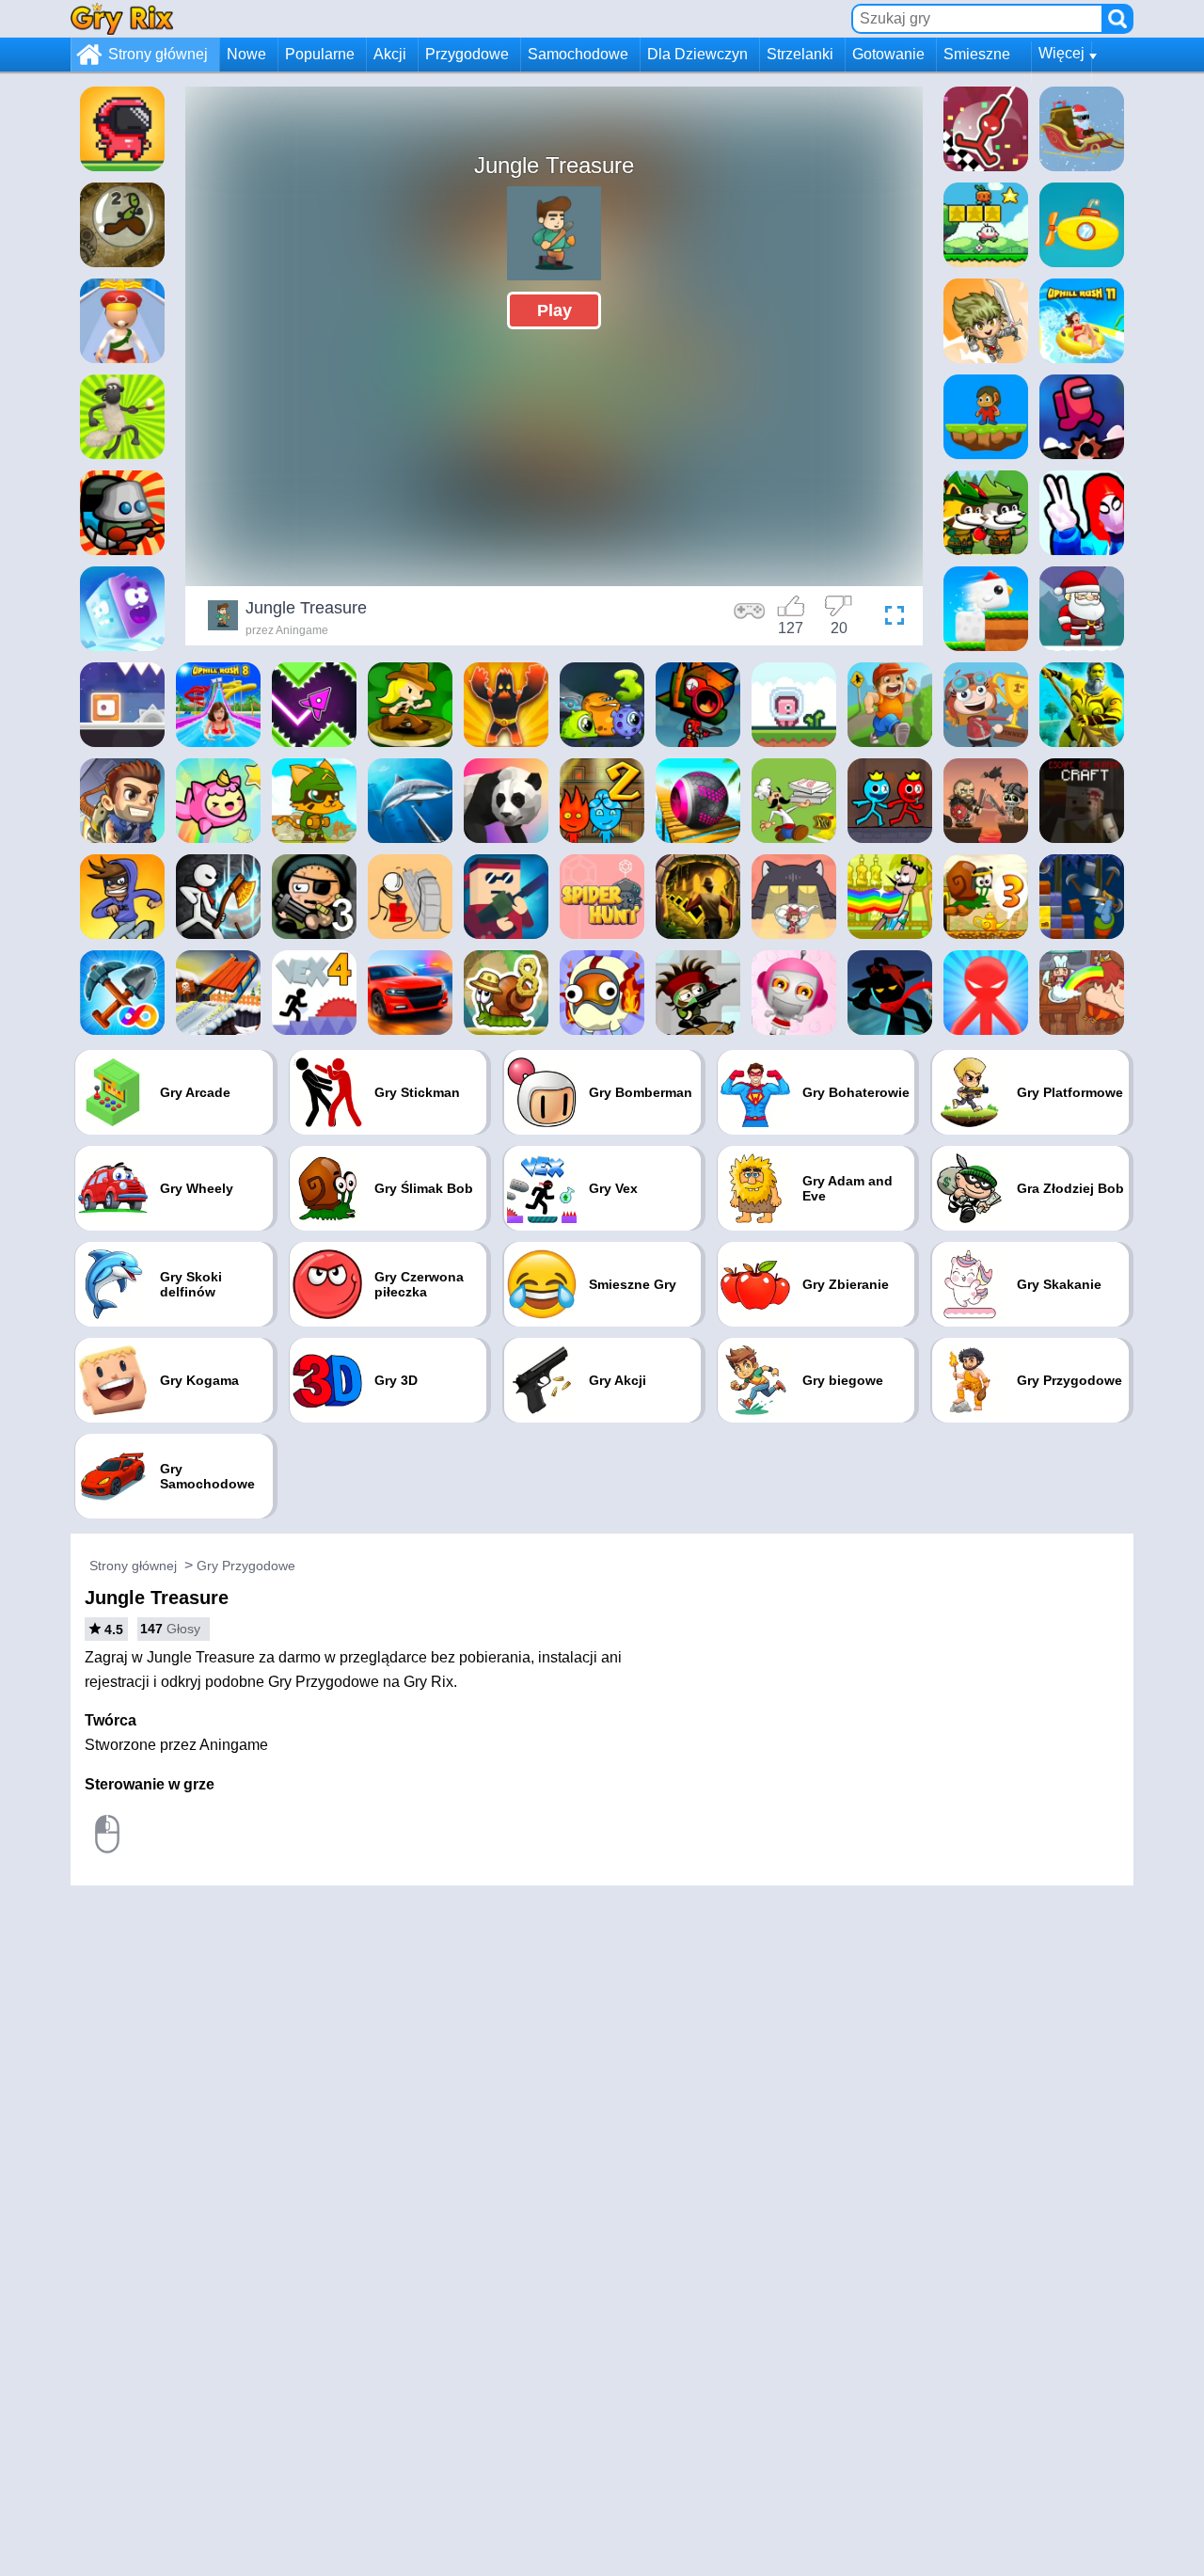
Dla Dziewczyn (697, 54)
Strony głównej (158, 54)
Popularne (320, 54)
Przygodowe (467, 54)
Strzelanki (800, 54)
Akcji (390, 54)
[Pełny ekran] (890, 618)
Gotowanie (888, 54)
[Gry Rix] (122, 18)
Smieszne (977, 54)
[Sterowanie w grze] (750, 618)
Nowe (246, 54)
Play (554, 310)
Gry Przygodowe (246, 1566)
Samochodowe (578, 54)
